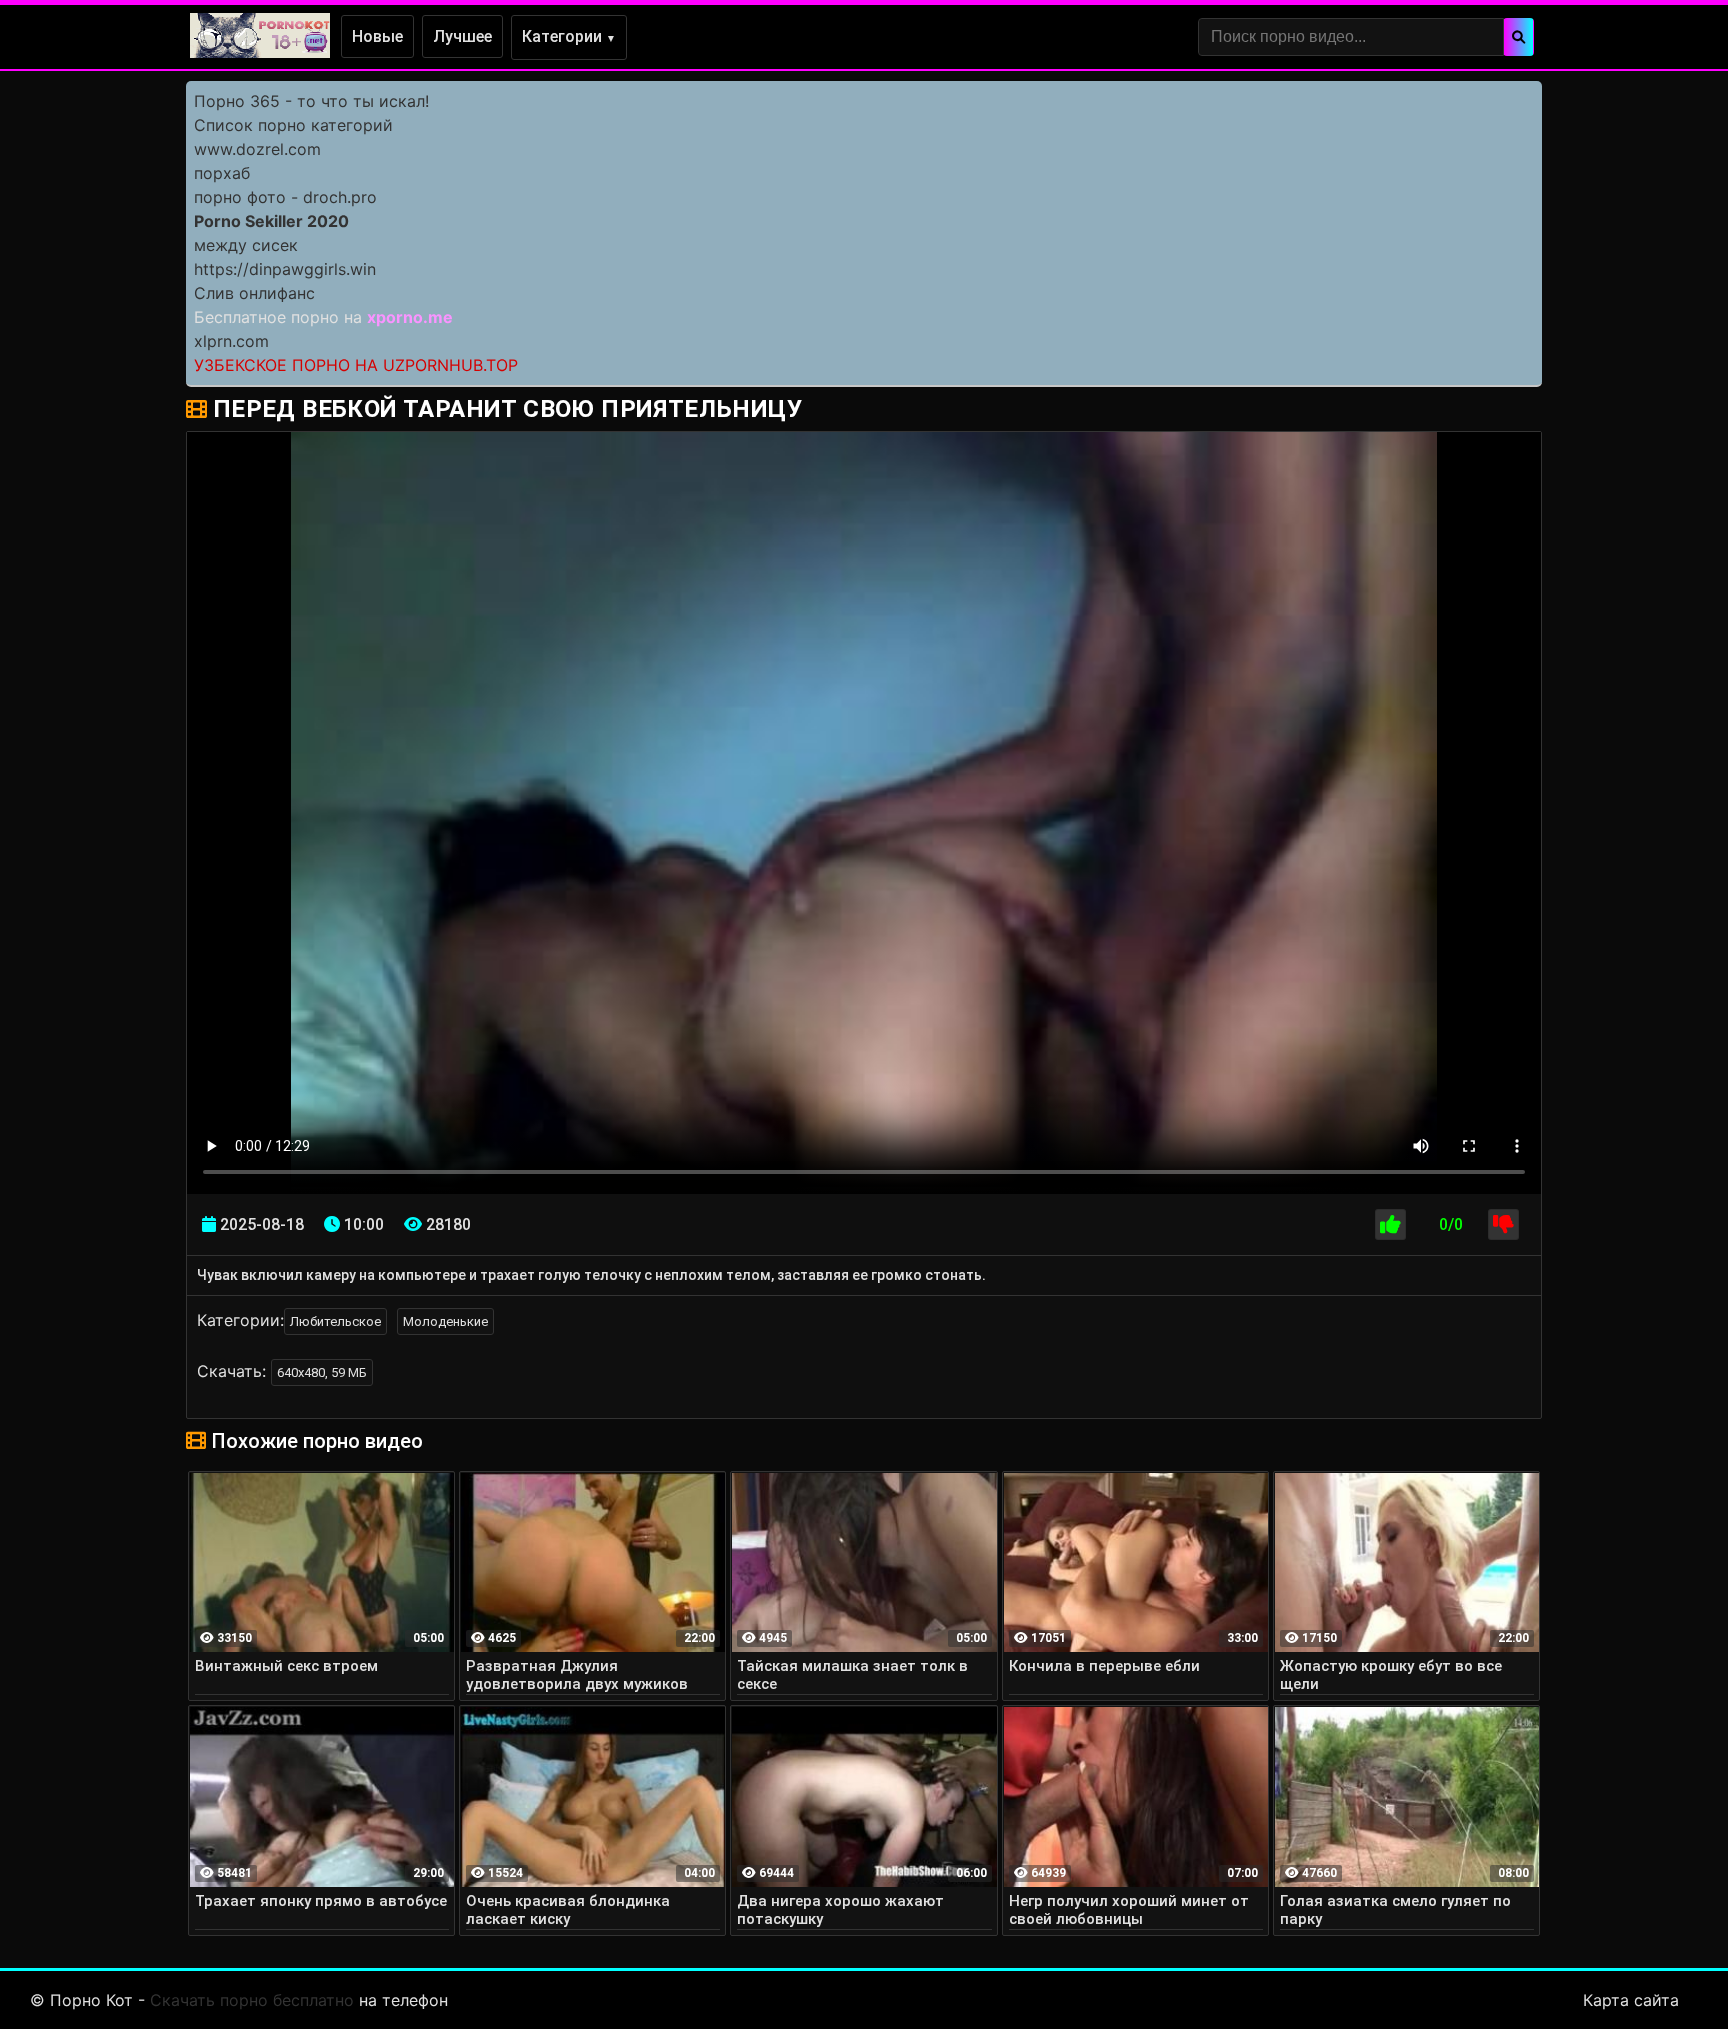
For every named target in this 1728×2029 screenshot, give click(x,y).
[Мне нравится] (1390, 1224)
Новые (377, 36)
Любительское (335, 1321)
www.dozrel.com (257, 149)
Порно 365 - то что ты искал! (311, 101)
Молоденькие (445, 1321)
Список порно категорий (293, 125)
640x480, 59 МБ (322, 1372)
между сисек (246, 245)
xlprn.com (231, 341)
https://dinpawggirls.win (285, 269)
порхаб (222, 173)
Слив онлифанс (254, 293)
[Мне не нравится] (1503, 1224)
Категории (569, 36)
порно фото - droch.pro (285, 197)
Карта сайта (1631, 2000)
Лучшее (462, 36)
